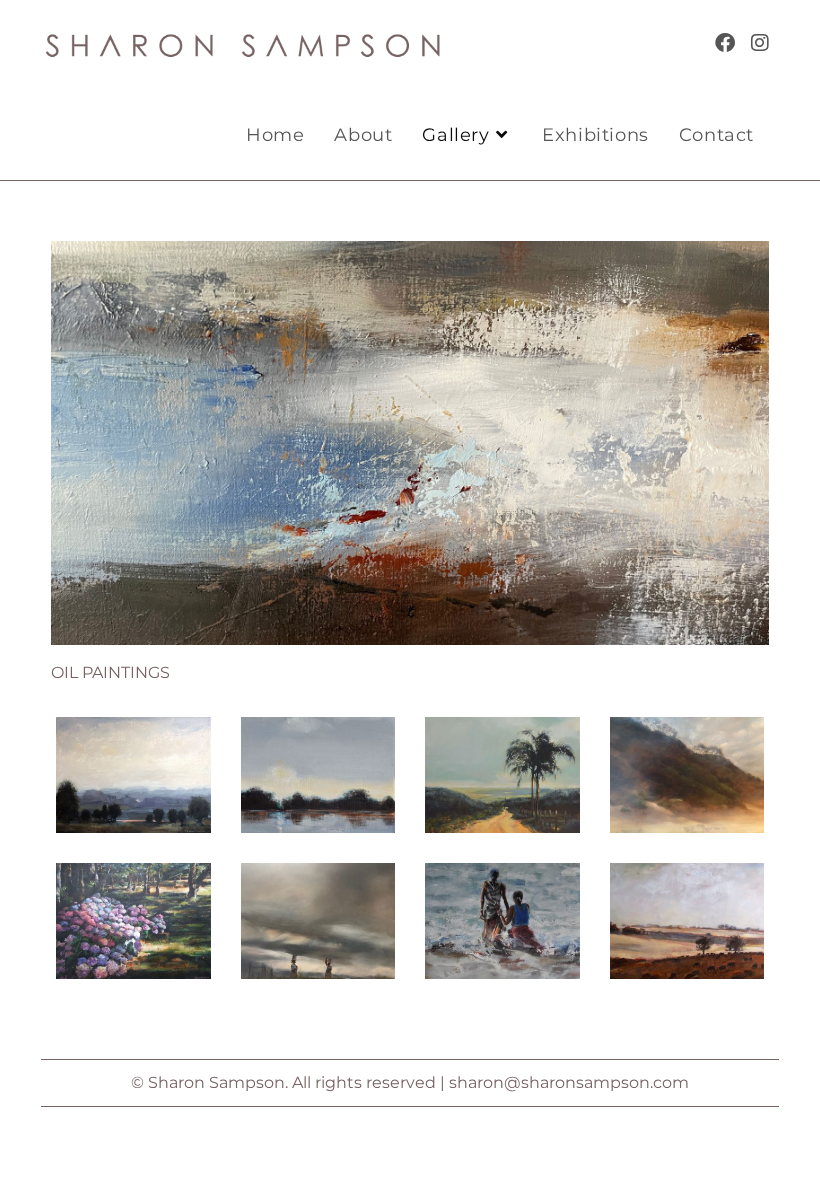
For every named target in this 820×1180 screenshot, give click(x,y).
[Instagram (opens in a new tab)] (760, 43)
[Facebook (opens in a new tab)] (725, 43)
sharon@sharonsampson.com (569, 1082)
